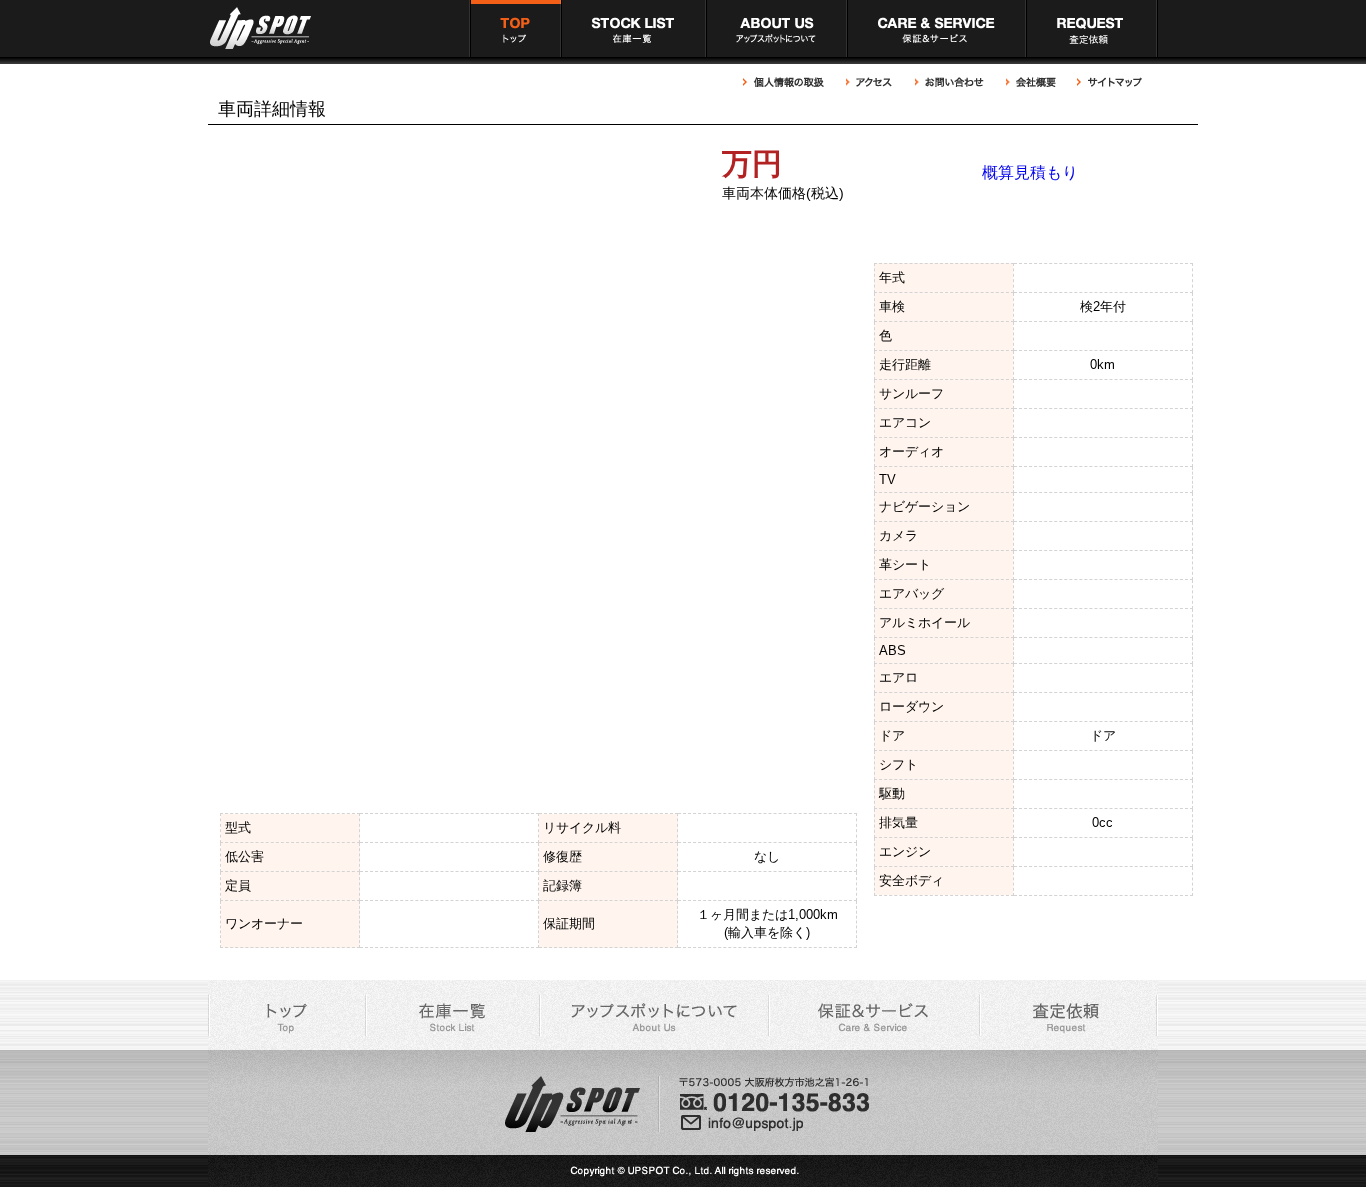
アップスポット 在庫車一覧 (633, 28)
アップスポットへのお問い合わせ (950, 82)
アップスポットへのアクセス (870, 82)
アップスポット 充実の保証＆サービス (936, 28)
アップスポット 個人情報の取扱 (789, 82)
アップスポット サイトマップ (1107, 82)
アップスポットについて (776, 28)
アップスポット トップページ (515, 28)
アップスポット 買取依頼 (1092, 28)
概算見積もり (1030, 172)
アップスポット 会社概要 (1031, 82)
